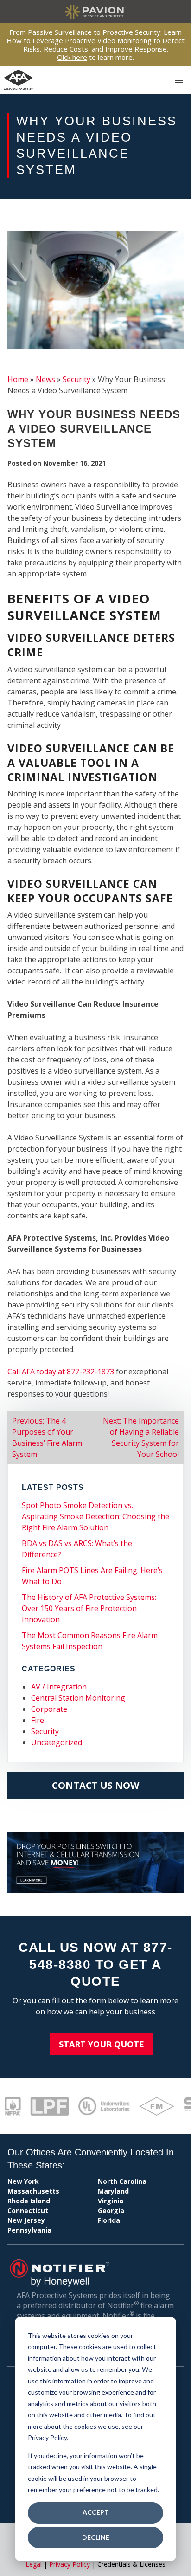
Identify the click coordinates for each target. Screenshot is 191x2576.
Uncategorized (57, 1742)
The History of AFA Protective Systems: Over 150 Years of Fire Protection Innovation (89, 1608)
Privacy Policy (70, 2564)
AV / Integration (59, 1687)
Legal (34, 2564)
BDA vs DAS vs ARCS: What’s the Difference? (77, 1549)
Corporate (49, 1709)
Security (76, 379)
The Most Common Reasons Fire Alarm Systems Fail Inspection (90, 1641)
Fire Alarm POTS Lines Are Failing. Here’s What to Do (92, 1576)
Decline (96, 2537)
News (45, 379)
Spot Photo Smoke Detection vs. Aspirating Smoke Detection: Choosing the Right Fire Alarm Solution (95, 1516)
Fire (38, 1720)
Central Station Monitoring (78, 1698)
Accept (96, 2512)
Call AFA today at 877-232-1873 (61, 1372)
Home (18, 379)
